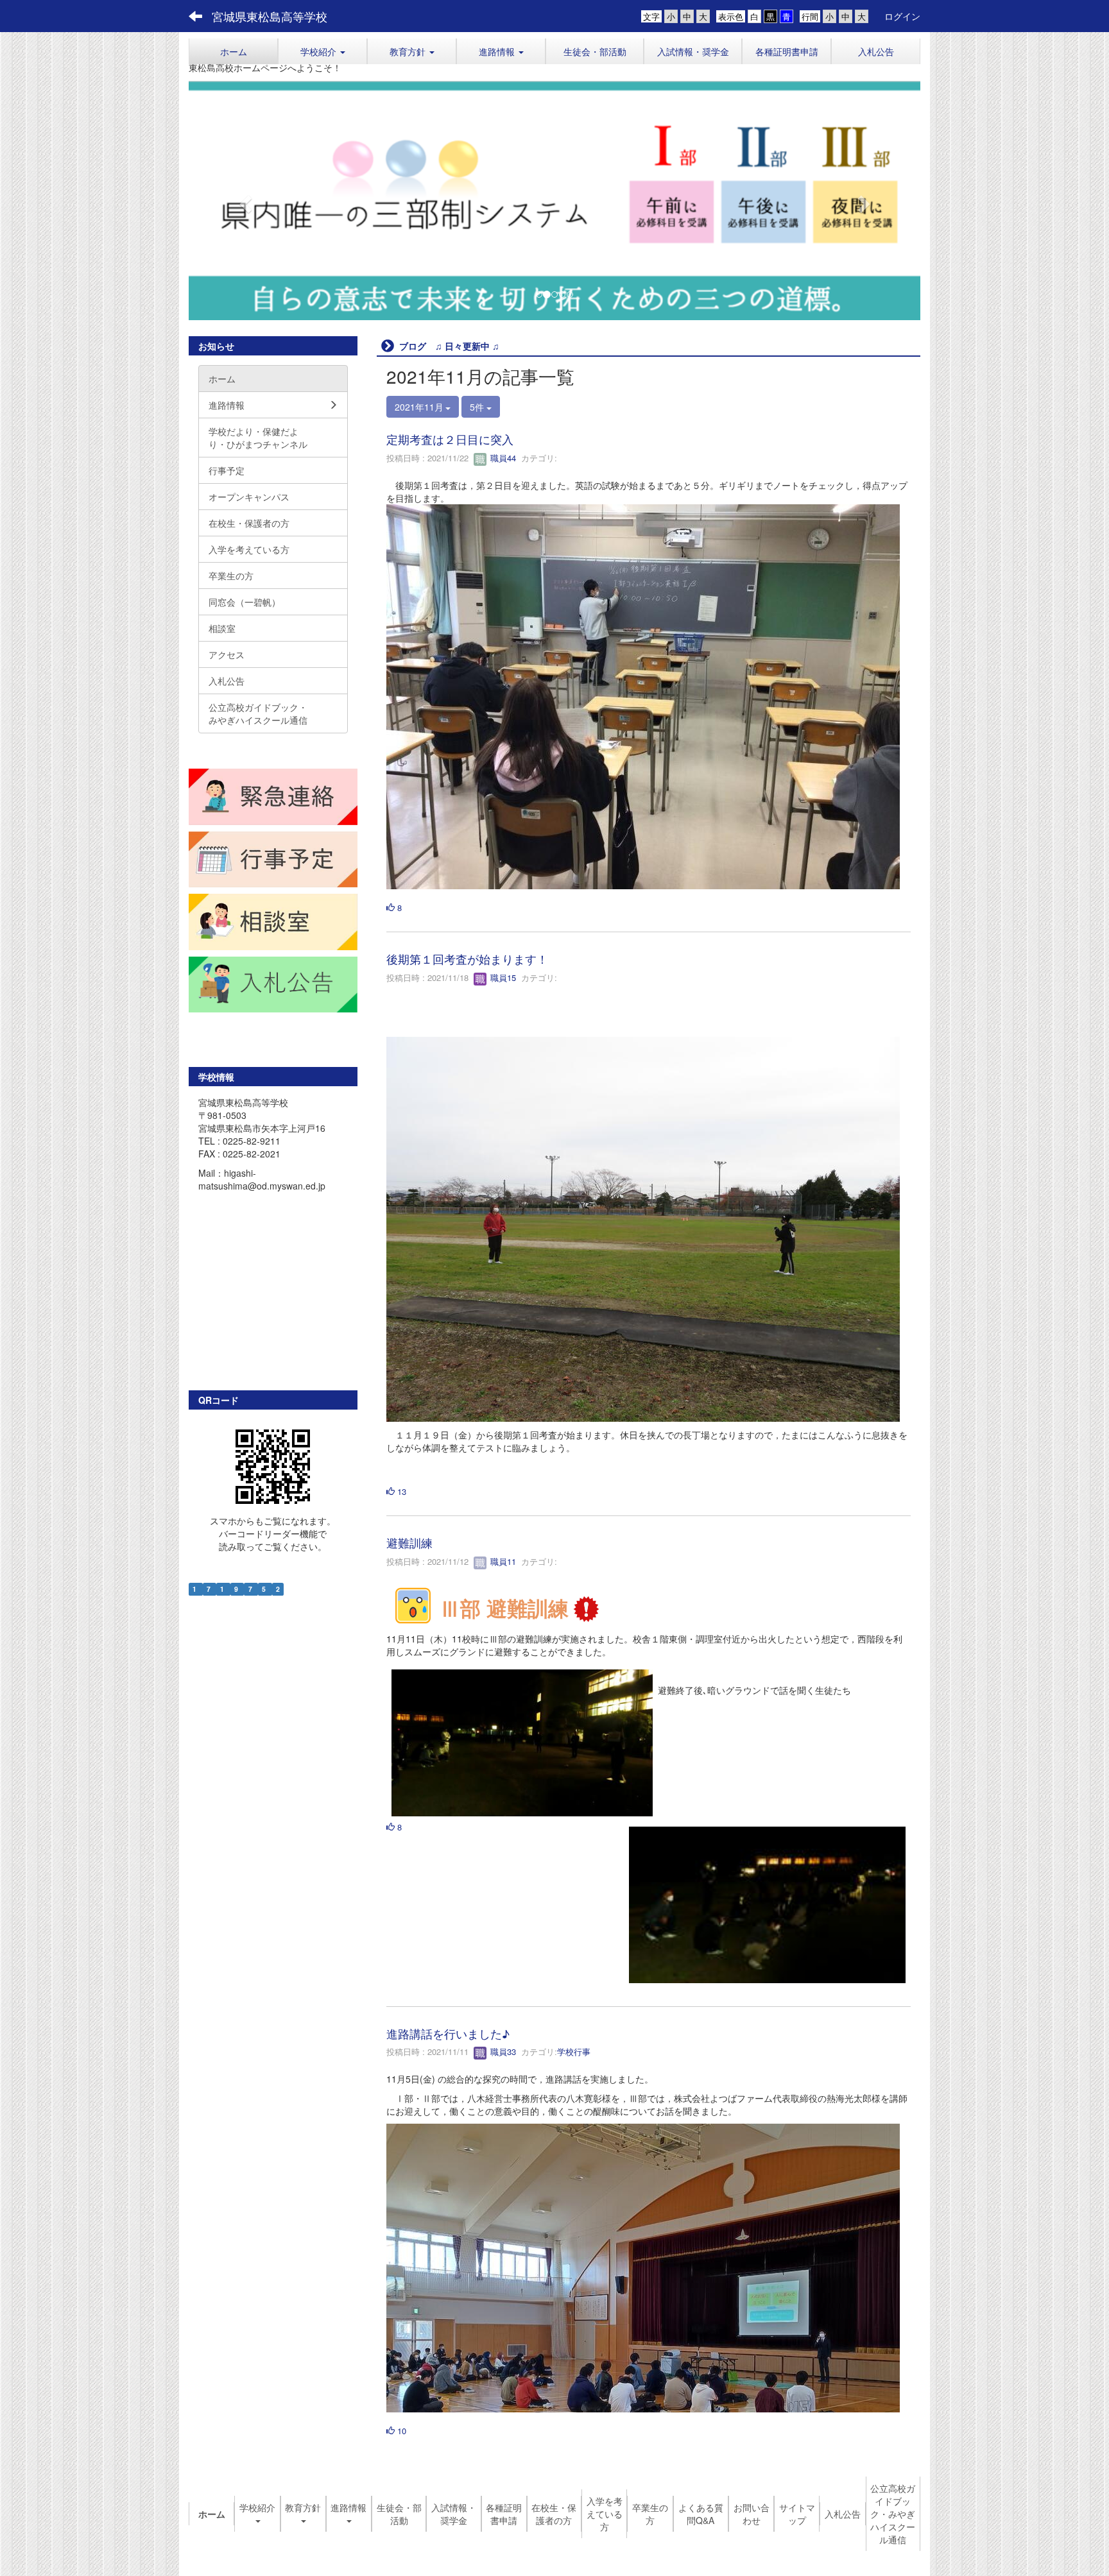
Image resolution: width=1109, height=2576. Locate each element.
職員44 (502, 458)
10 (400, 2431)
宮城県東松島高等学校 (270, 16)
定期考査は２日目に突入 (450, 439)
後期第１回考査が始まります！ (467, 959)
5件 (478, 407)
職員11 (502, 1561)
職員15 (502, 978)
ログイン (902, 16)
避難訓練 (409, 1543)
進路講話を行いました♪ (448, 2033)
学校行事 (574, 2052)
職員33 (502, 2052)
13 (400, 1491)
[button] (322, 51)
